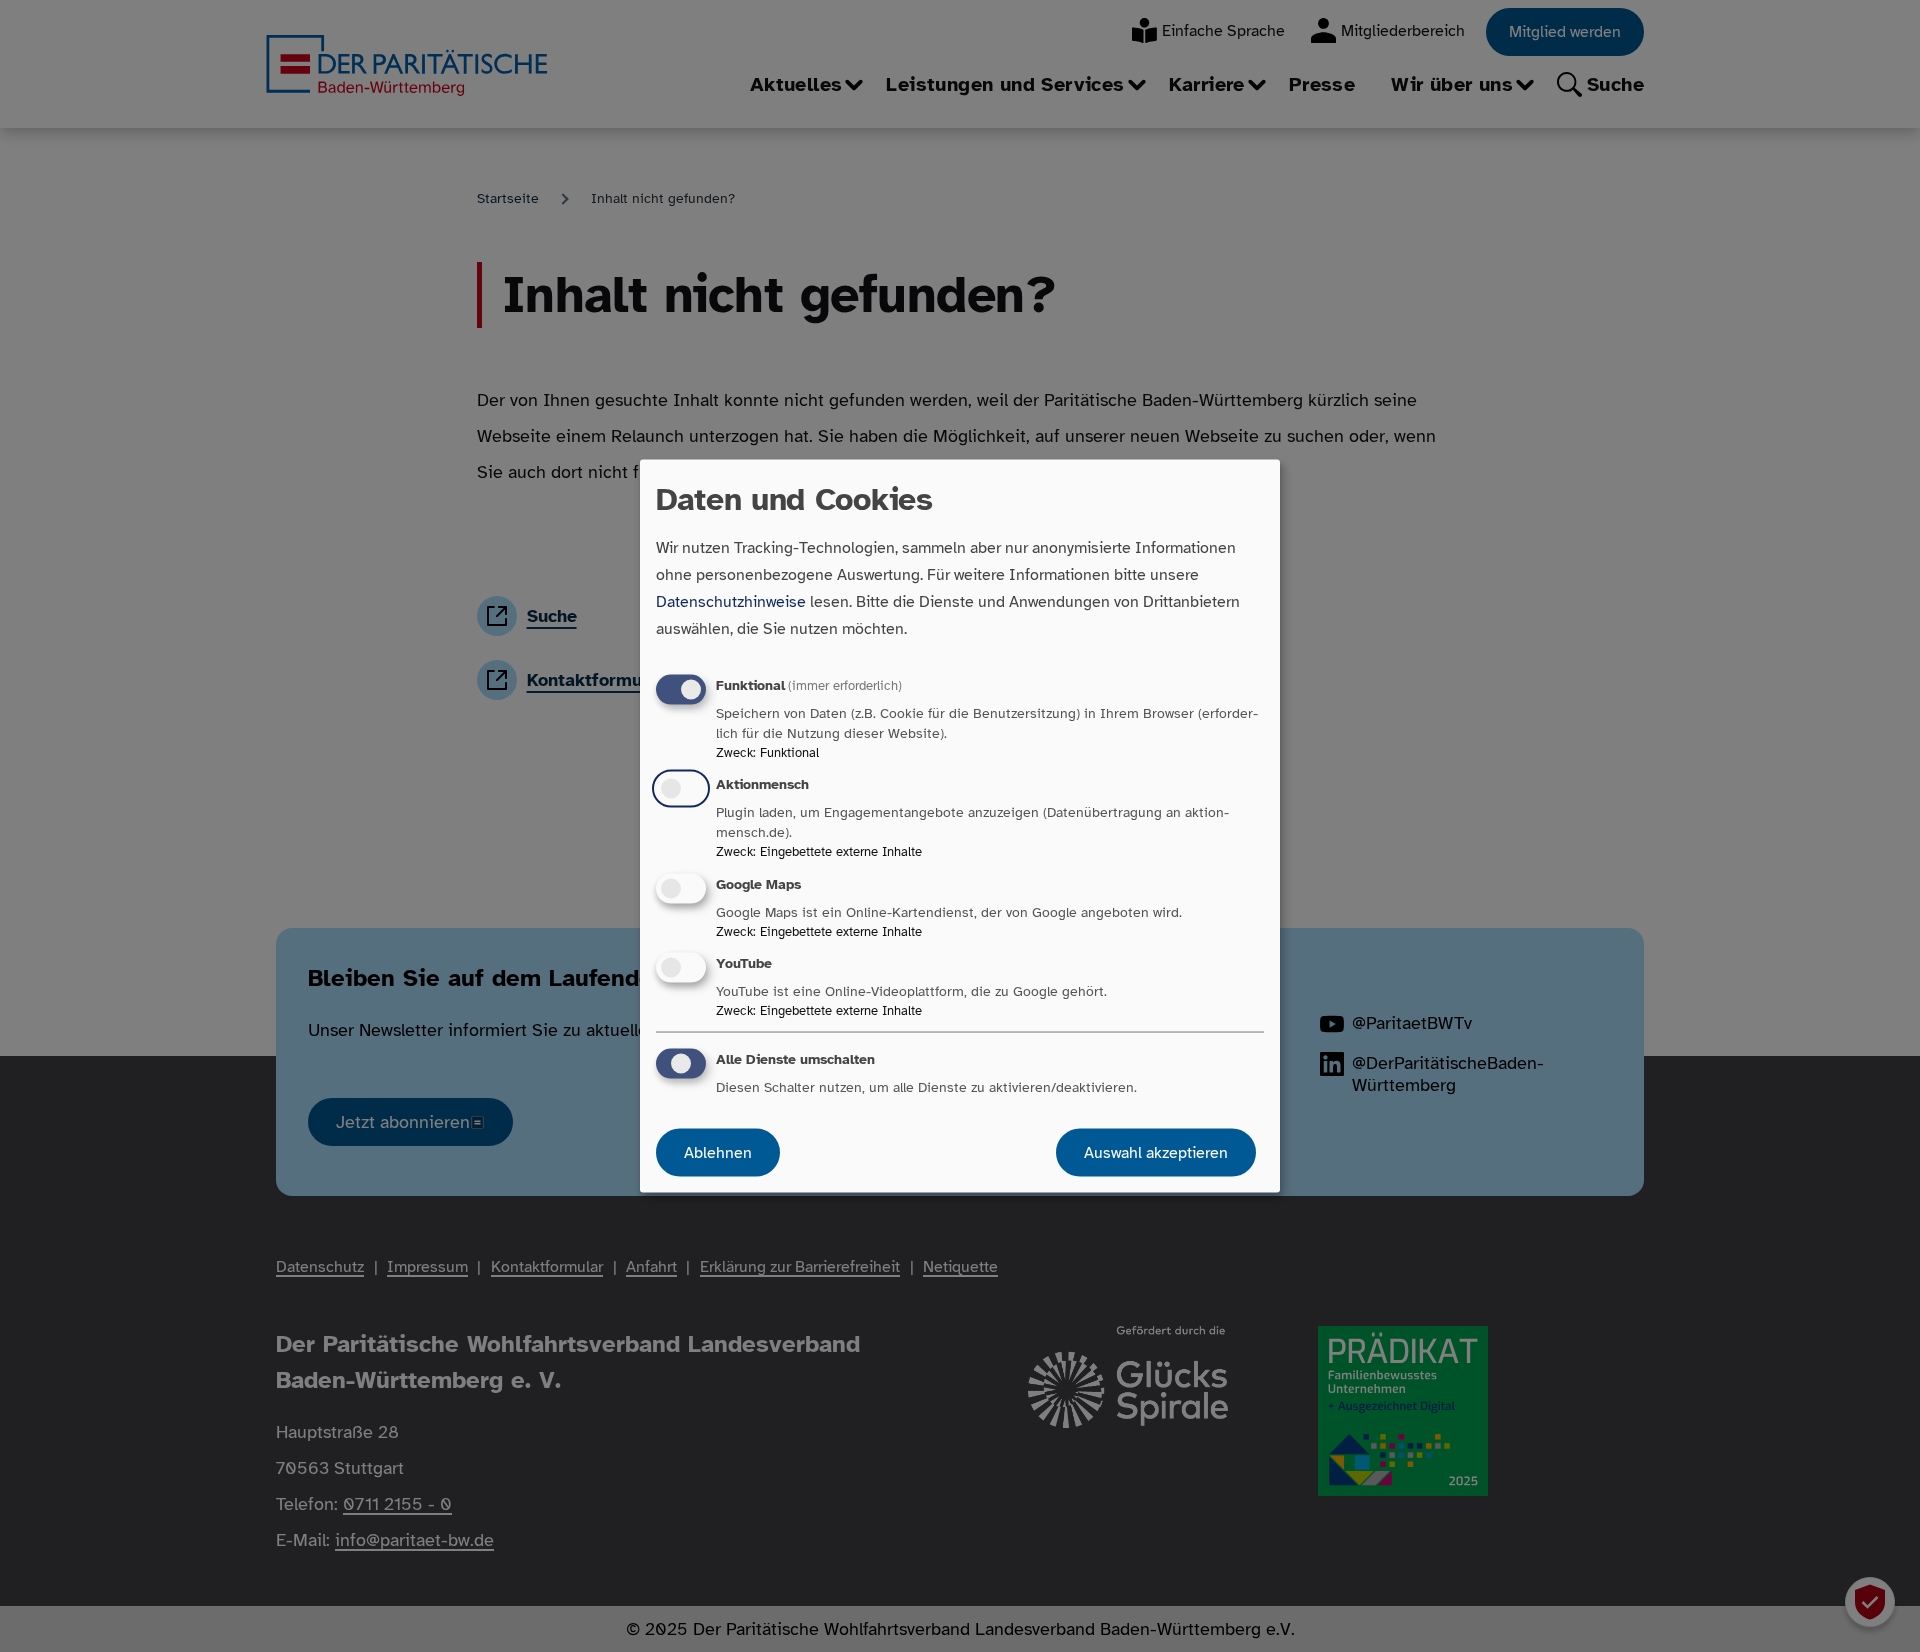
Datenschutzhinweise (731, 602)
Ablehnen (718, 1152)
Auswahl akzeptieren (1156, 1152)
